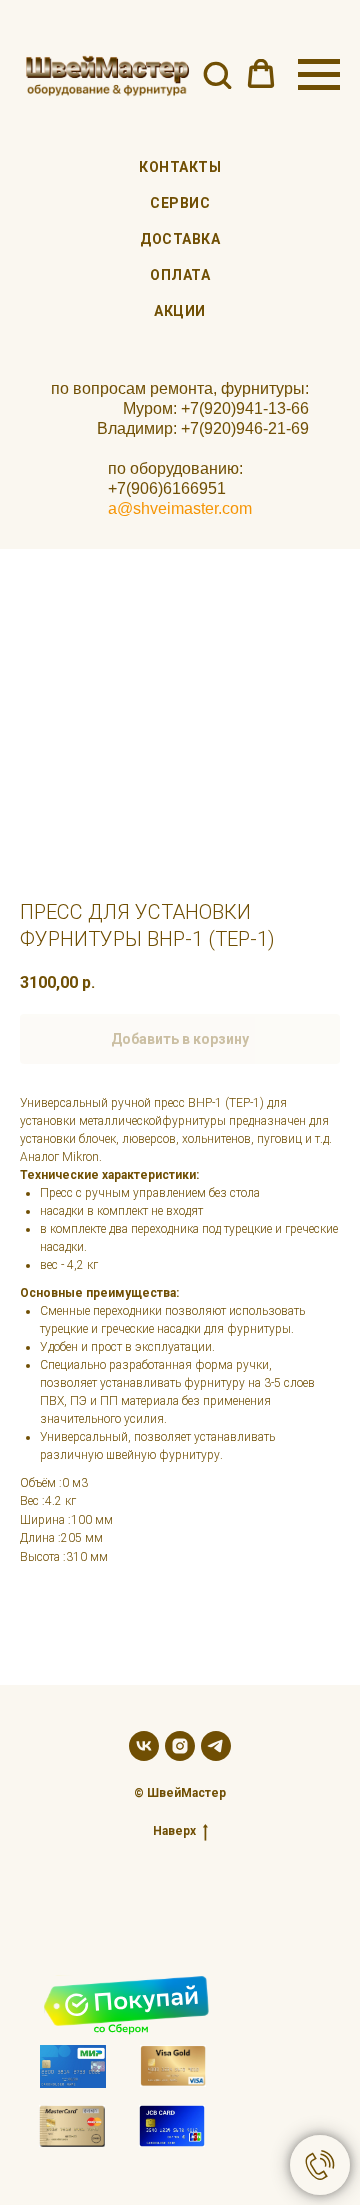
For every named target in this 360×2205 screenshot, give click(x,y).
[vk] (144, 1746)
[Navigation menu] (319, 75)
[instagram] (180, 1746)
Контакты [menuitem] (180, 167)
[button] (217, 74)
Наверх (174, 1831)
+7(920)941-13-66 (245, 408)
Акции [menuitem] (180, 311)
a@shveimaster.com (180, 508)
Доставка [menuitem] (180, 239)
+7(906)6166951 (167, 488)
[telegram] (216, 1746)
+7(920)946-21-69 (245, 428)
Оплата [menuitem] (180, 275)
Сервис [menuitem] (180, 203)
